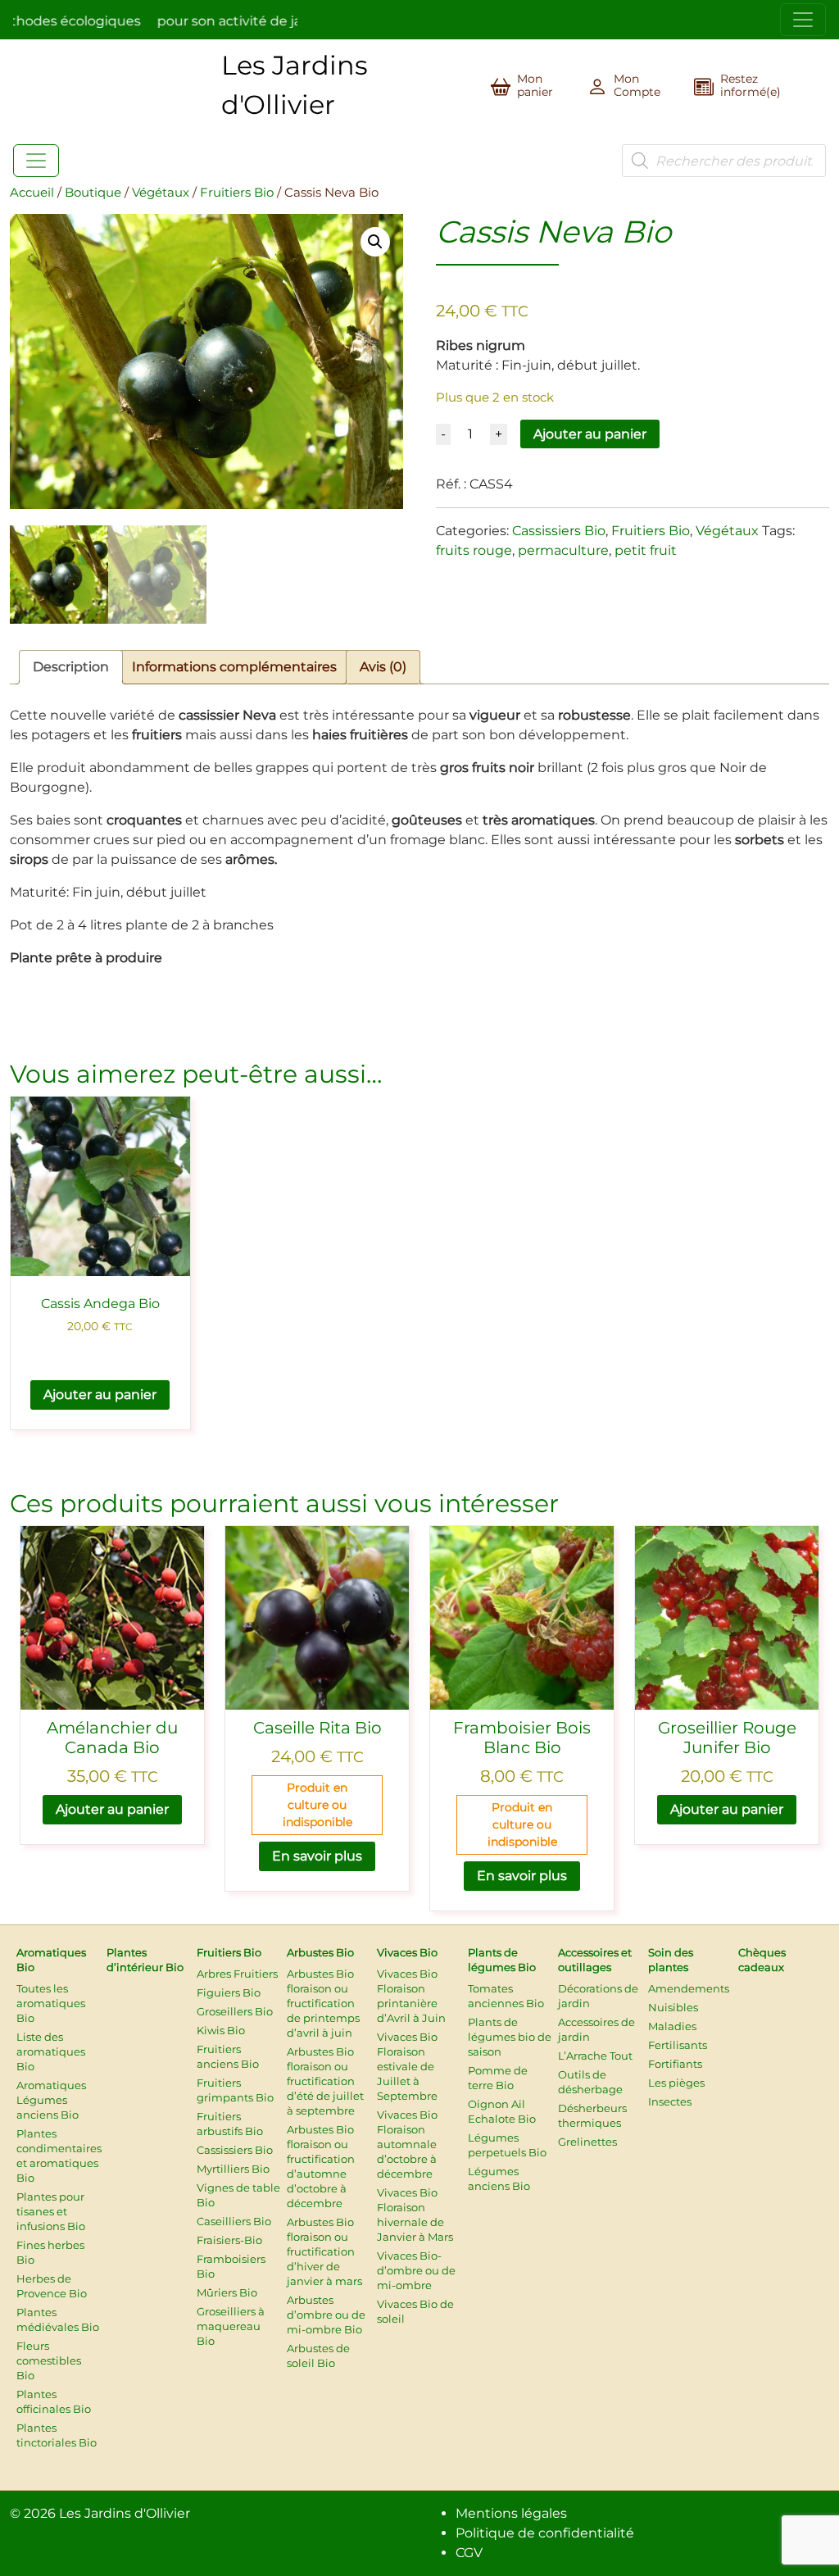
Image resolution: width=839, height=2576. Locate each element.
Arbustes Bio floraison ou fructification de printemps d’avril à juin (323, 2003)
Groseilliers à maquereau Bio (231, 2326)
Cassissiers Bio (559, 531)
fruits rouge (474, 550)
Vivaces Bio (407, 1952)
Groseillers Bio (235, 2011)
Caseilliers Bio (234, 2221)
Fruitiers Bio (237, 193)
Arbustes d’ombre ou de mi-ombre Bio (326, 2315)
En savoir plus (317, 1856)
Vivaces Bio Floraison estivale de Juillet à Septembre (407, 2066)
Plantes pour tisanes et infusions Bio (51, 2211)
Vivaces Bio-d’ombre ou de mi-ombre (416, 2270)
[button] (375, 242)
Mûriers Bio (227, 2292)
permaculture (563, 550)
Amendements (689, 1988)
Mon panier (535, 85)
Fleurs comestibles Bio (49, 2360)
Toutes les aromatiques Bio (51, 2003)
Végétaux (161, 193)
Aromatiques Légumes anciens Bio (51, 2100)
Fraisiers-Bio (229, 2240)
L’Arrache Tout (595, 2056)
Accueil (32, 193)
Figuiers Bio (229, 1992)
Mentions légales (511, 2513)
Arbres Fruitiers (237, 1974)
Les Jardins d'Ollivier (125, 2513)
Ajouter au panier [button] (100, 1395)
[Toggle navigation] (803, 20)
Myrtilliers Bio (233, 2169)
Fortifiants (675, 2064)
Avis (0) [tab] (383, 667)
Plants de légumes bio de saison (510, 2037)
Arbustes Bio (320, 1952)
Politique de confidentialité (545, 2533)
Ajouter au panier (590, 434)
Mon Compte (637, 85)
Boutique (93, 193)
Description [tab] (71, 667)
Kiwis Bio (221, 2030)
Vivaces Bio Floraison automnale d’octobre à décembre (407, 2144)
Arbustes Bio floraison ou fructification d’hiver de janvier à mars (324, 2251)
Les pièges (676, 2083)
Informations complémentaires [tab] (234, 667)
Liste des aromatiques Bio (51, 2051)
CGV (469, 2553)
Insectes (670, 2101)
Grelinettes (587, 2142)
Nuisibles (673, 2007)
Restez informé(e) (751, 85)
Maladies (672, 2026)
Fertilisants (678, 2045)
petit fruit (646, 550)
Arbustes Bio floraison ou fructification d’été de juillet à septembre (325, 2081)
